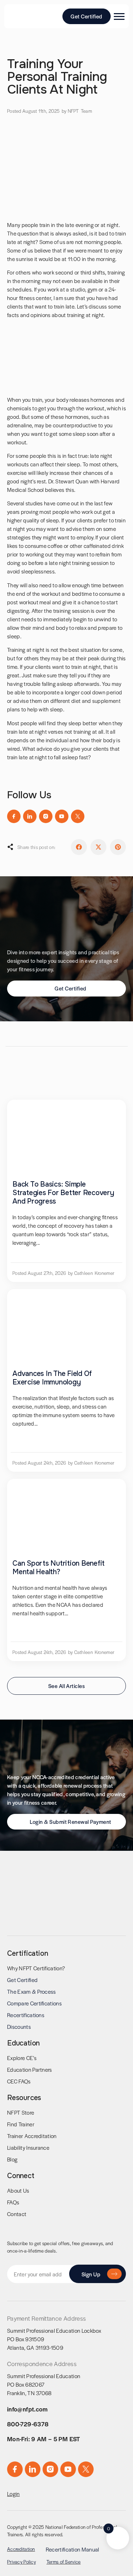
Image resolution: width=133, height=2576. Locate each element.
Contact (17, 2214)
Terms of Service (63, 2562)
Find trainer (21, 2124)
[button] (79, 847)
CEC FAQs (19, 2081)
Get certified (22, 1980)
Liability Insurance (28, 2147)
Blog (12, 2159)
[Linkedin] (30, 816)
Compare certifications (34, 2003)
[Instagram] (46, 816)
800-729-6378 (28, 2424)
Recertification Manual (73, 2549)
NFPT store (21, 2112)
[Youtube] (62, 816)
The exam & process (32, 1991)
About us (18, 2190)
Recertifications (26, 2015)
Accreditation (21, 2549)
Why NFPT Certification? (36, 1968)
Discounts (19, 2027)
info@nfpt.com (27, 2409)
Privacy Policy (21, 2562)
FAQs (13, 2202)
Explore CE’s (22, 2058)
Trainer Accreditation (32, 2136)
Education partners (30, 2069)
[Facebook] (14, 816)
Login (13, 2494)
